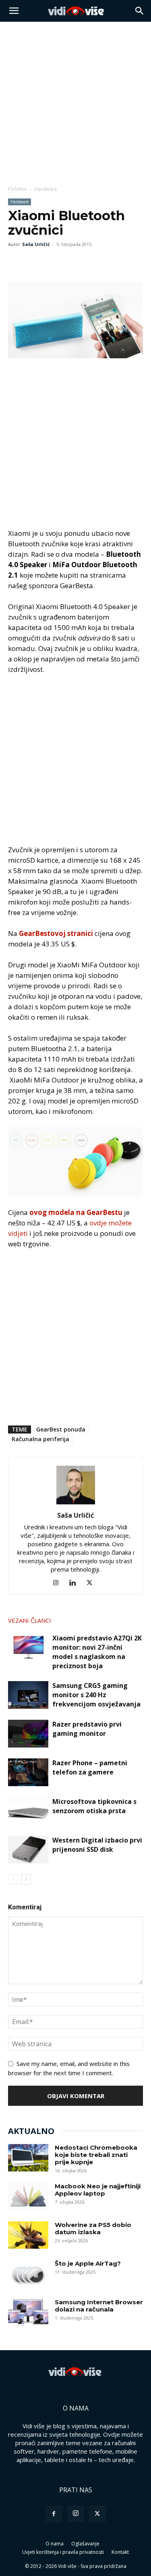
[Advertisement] (75, 101)
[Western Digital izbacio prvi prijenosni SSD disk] (28, 1850)
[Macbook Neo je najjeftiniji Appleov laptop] (28, 2197)
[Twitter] (35, 262)
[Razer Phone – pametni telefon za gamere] (28, 1772)
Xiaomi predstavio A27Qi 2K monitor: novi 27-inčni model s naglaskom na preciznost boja (97, 1652)
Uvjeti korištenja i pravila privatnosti (63, 2552)
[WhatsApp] (53, 262)
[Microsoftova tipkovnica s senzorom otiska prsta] (28, 1811)
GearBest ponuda (61, 1429)
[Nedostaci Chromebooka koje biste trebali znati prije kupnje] (28, 2158)
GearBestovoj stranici (57, 933)
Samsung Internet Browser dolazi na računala (99, 2306)
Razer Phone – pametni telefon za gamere (90, 1767)
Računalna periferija (40, 1439)
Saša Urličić (36, 244)
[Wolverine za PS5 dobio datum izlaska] (28, 2235)
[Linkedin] (75, 1583)
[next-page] (26, 1879)
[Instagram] (59, 1583)
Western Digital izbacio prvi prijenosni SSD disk (97, 1845)
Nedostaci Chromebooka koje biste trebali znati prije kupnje (96, 2155)
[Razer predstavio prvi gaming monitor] (28, 1734)
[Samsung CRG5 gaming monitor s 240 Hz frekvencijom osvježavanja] (28, 1695)
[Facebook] (16, 262)
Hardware (46, 189)
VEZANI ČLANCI (30, 1620)
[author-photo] (76, 1504)
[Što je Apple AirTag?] (28, 2274)
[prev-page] (13, 1879)
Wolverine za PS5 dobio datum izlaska (93, 2228)
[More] (72, 262)
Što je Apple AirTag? (88, 2263)
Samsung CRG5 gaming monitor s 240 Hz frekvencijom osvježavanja (96, 1695)
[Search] (140, 11)
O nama (55, 2544)
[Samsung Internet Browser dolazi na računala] (28, 2313)
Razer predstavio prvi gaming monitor (87, 1729)
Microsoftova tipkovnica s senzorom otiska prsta (94, 1806)
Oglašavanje (85, 2544)
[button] (14, 11)
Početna (17, 189)
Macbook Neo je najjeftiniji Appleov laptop (98, 2190)
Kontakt (120, 2552)
